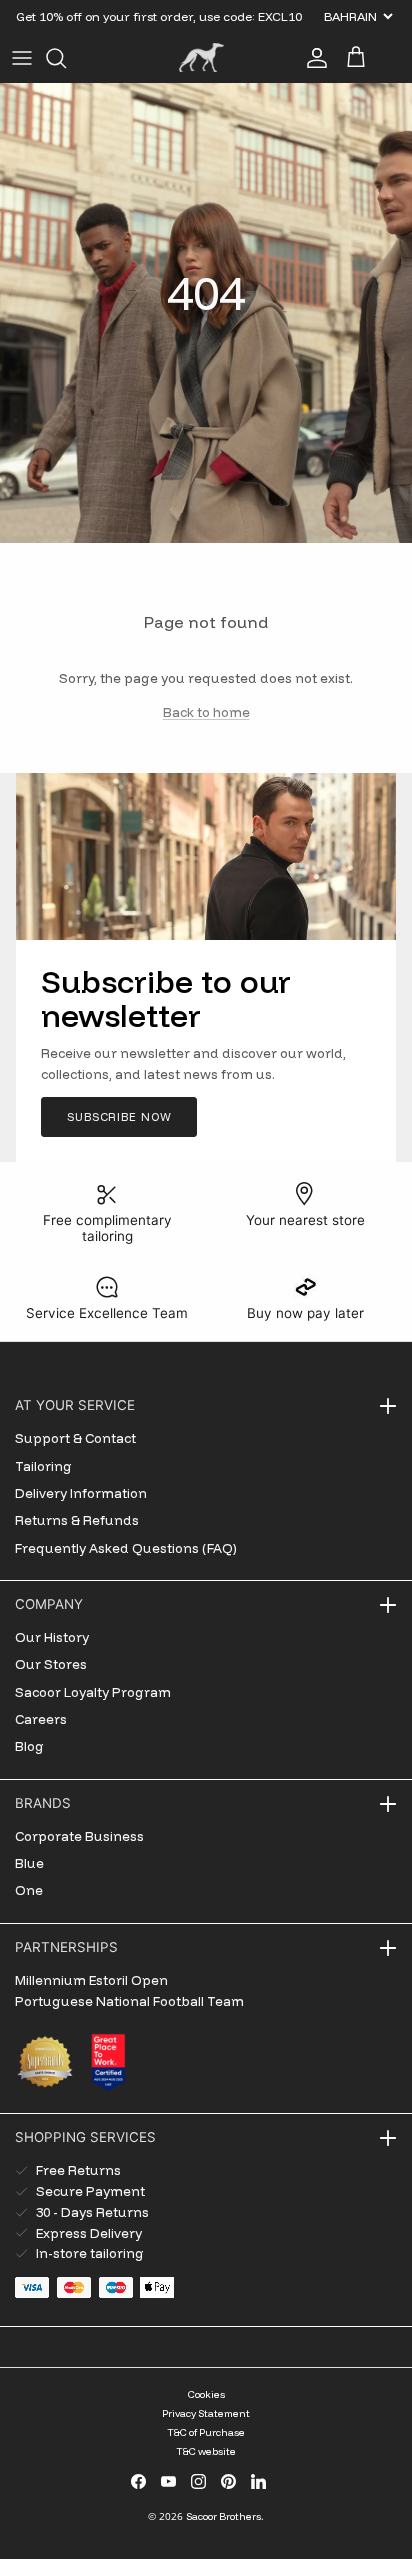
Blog (29, 1746)
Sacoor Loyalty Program (93, 1692)
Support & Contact (75, 1438)
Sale (30, 24)
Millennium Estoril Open (91, 1980)
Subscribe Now (119, 1117)
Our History (52, 1637)
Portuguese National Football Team (129, 2001)
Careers (41, 1719)
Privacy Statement (206, 2413)
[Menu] (22, 58)
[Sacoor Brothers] (201, 57)
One (29, 1890)
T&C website (206, 2451)
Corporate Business (79, 1836)
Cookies (206, 2394)
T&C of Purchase (206, 2432)
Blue (29, 1863)
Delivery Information (81, 1493)
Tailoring (43, 1466)
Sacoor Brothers (223, 2516)
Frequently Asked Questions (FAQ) (126, 1548)
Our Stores (51, 1664)
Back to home (206, 712)
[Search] (66, 58)
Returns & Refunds (77, 1520)
